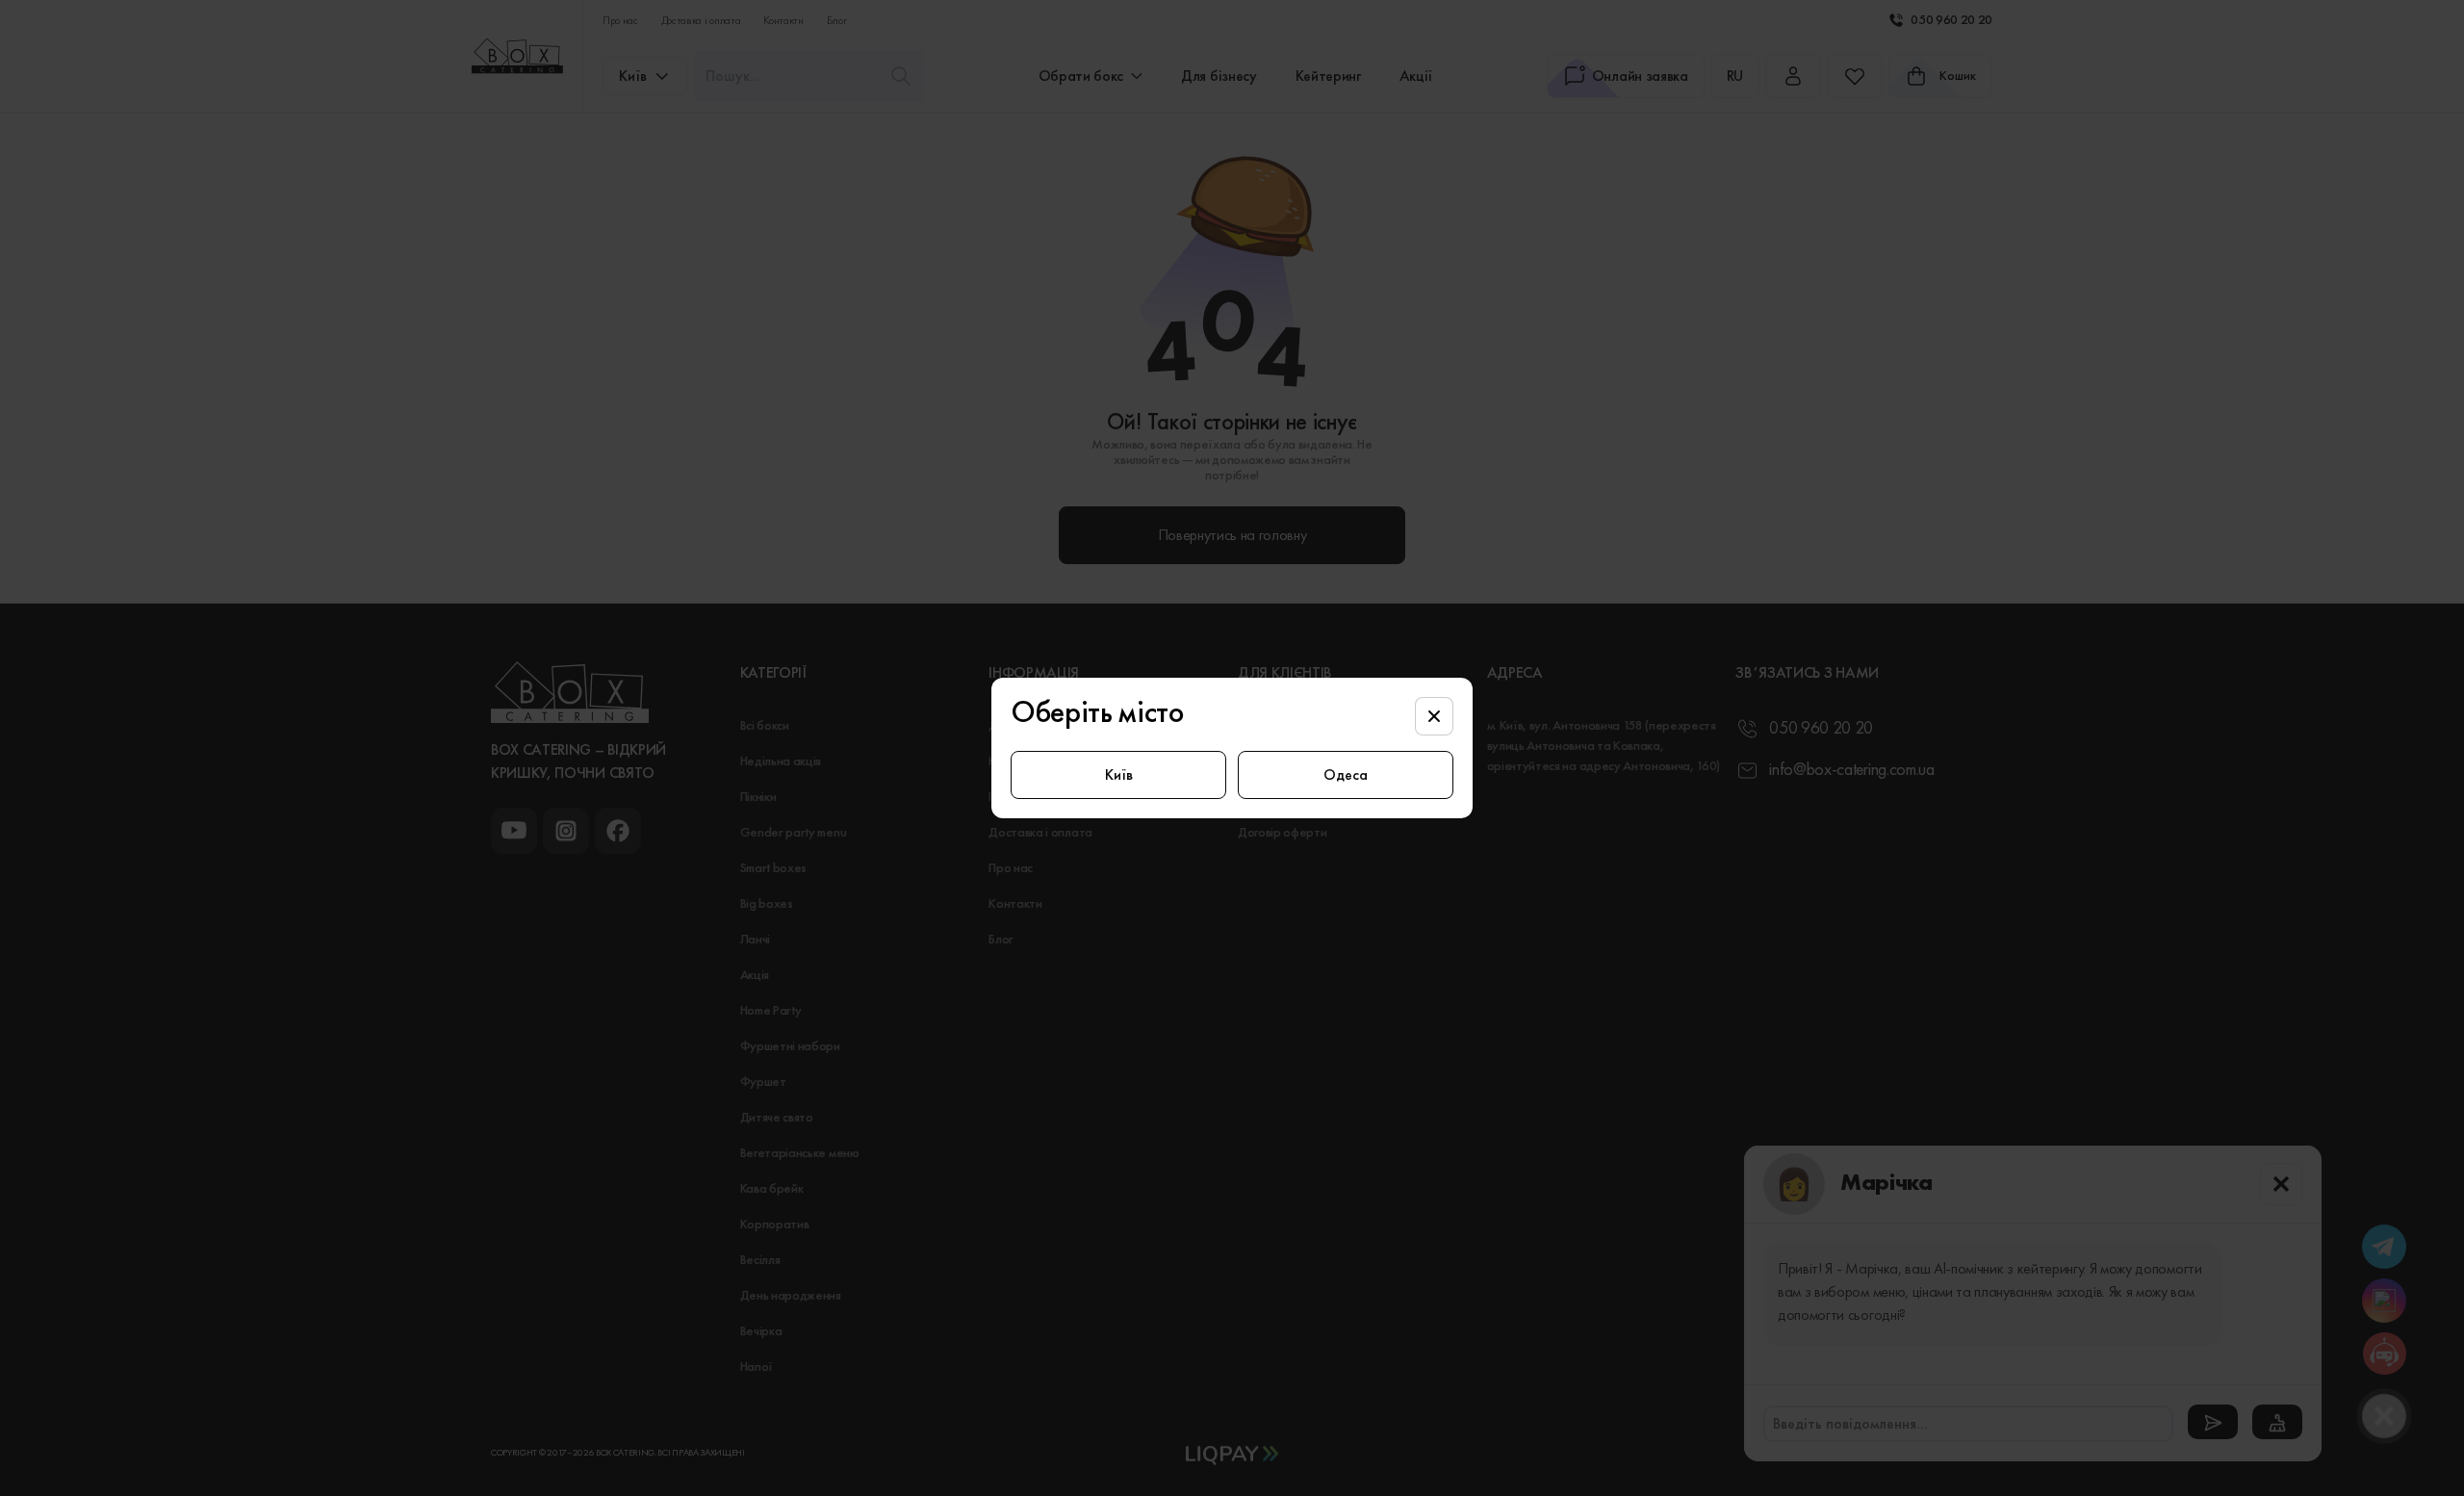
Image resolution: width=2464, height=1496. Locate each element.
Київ (1119, 774)
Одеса (1346, 774)
